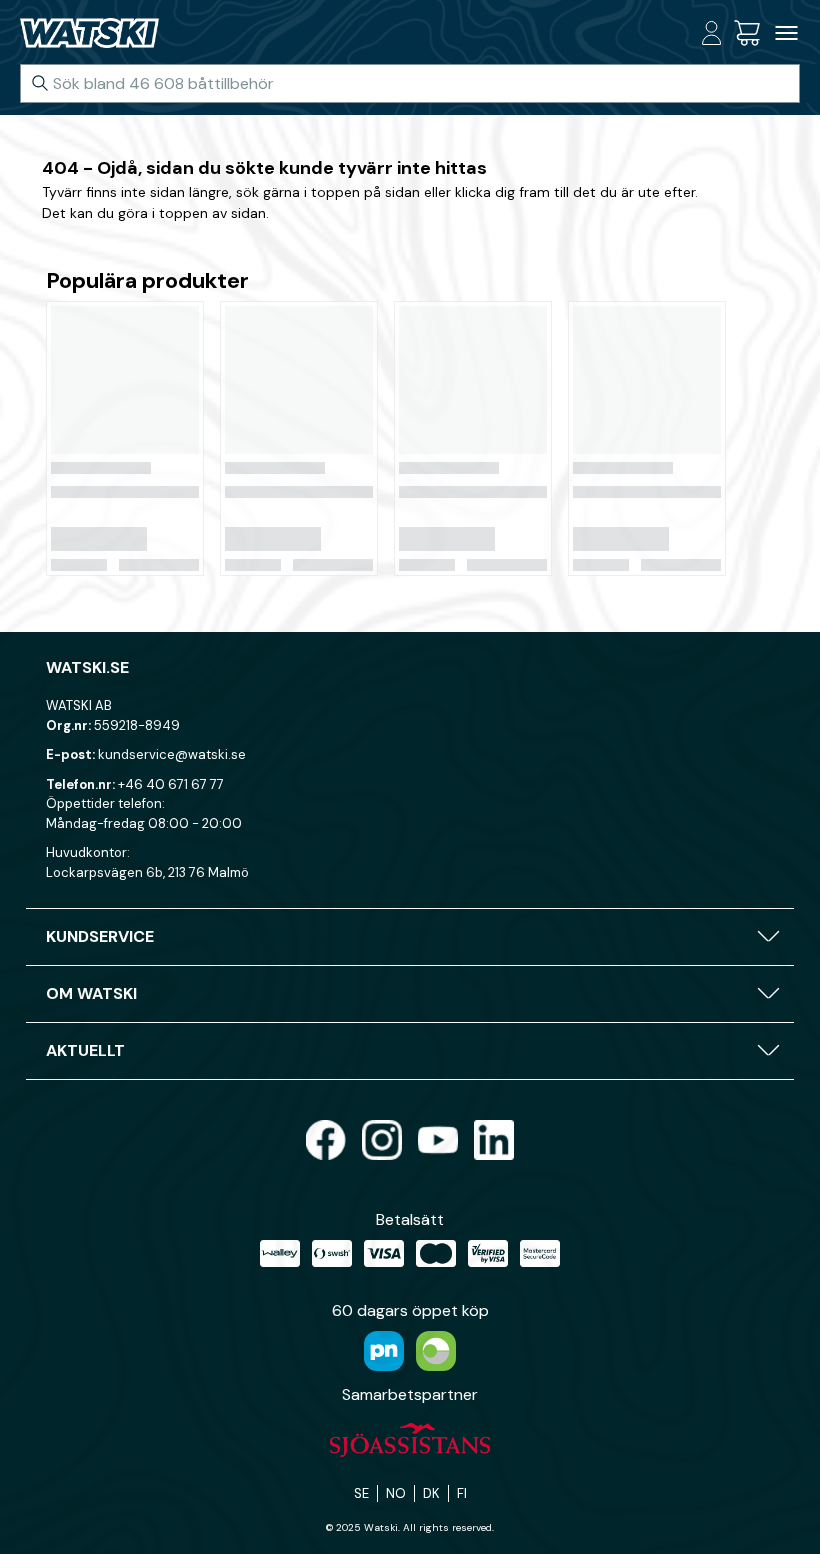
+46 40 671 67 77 (171, 784)
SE (361, 1493)
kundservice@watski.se (172, 754)
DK (431, 1493)
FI (462, 1493)
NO (396, 1493)
